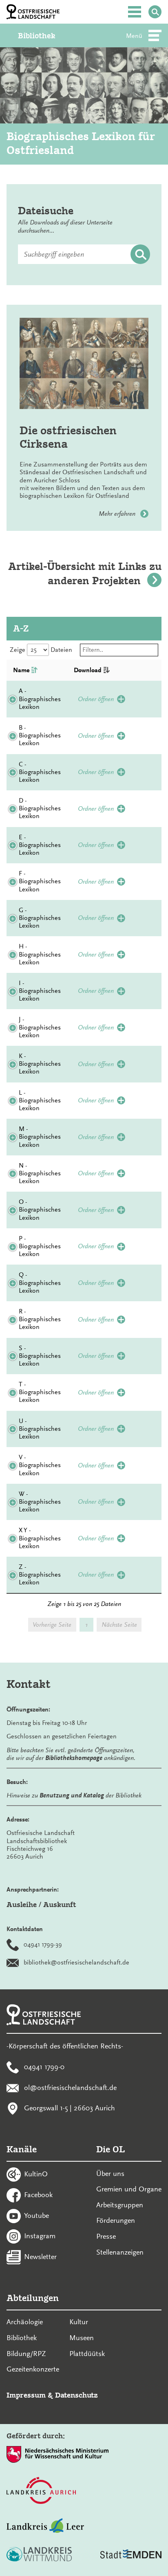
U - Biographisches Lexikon (40, 1429)
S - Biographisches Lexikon (40, 1356)
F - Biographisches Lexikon (40, 881)
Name (21, 670)
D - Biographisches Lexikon (40, 808)
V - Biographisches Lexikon (40, 1465)
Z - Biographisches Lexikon (40, 1575)
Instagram (40, 2236)
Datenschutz (76, 2395)
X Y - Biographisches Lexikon (40, 1538)
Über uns (110, 2173)
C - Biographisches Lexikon (40, 772)
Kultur (79, 2322)
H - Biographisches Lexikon (40, 954)
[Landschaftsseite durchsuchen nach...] (155, 12)
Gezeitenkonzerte (33, 2369)
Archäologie (25, 2322)
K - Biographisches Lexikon (40, 1064)
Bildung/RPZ (26, 2354)
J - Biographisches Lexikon (40, 1027)
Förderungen (116, 2220)
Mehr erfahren (118, 514)
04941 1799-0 (44, 2067)
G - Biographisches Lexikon (40, 918)
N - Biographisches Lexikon (40, 1173)
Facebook (38, 2195)
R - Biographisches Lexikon (40, 1319)
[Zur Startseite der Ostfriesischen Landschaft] (33, 12)
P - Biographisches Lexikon (40, 1246)
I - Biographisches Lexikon (40, 991)
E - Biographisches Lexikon (40, 845)
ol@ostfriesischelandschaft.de (70, 2087)
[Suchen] (140, 255)
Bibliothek (37, 36)
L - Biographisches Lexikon (40, 1100)
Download (88, 670)
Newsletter (40, 2257)
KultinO (36, 2174)
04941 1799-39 (43, 1945)
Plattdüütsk (87, 2354)
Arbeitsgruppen (120, 2205)
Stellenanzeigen (120, 2252)
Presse (106, 2236)
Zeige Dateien (41, 650)
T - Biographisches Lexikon (40, 1392)
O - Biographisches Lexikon (40, 1210)
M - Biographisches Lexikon (40, 1137)
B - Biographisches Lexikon (40, 735)
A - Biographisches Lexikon (40, 699)
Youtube (36, 2215)
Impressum (26, 2395)
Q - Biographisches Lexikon (40, 1283)
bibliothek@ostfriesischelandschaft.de (76, 1962)
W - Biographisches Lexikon (40, 1502)
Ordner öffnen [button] (96, 699)
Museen (82, 2338)
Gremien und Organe (129, 2189)
